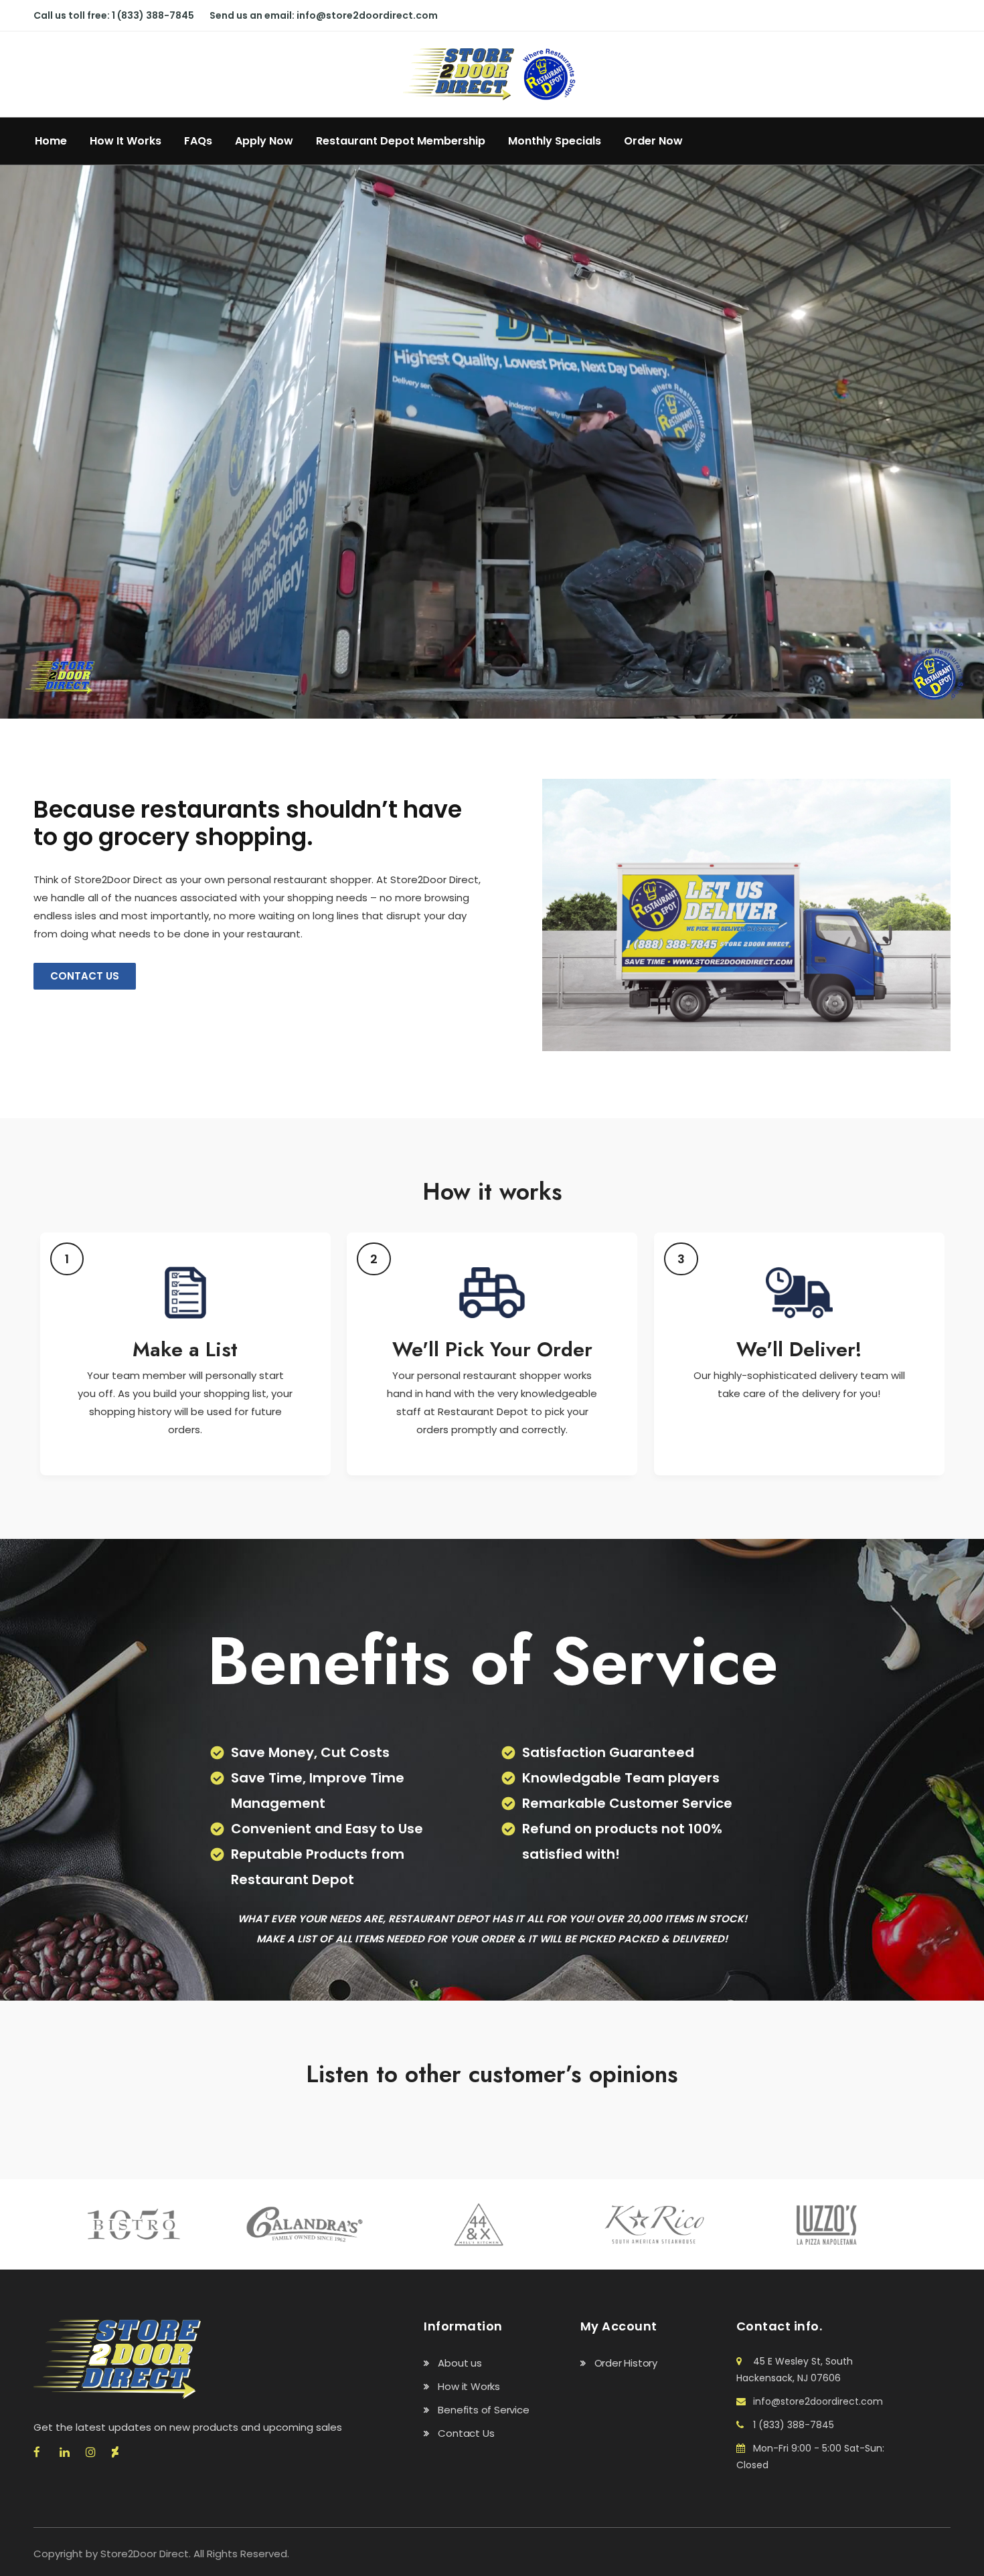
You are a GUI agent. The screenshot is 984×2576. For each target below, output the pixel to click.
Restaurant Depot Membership (401, 141)
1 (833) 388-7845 (153, 15)
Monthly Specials (555, 141)
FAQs (198, 141)
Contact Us (466, 2433)
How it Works (469, 2386)
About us (460, 2363)
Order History (626, 2363)
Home (51, 141)
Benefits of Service (483, 2410)
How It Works (126, 141)
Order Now (653, 141)
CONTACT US (85, 976)
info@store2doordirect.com (367, 15)
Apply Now (264, 141)
